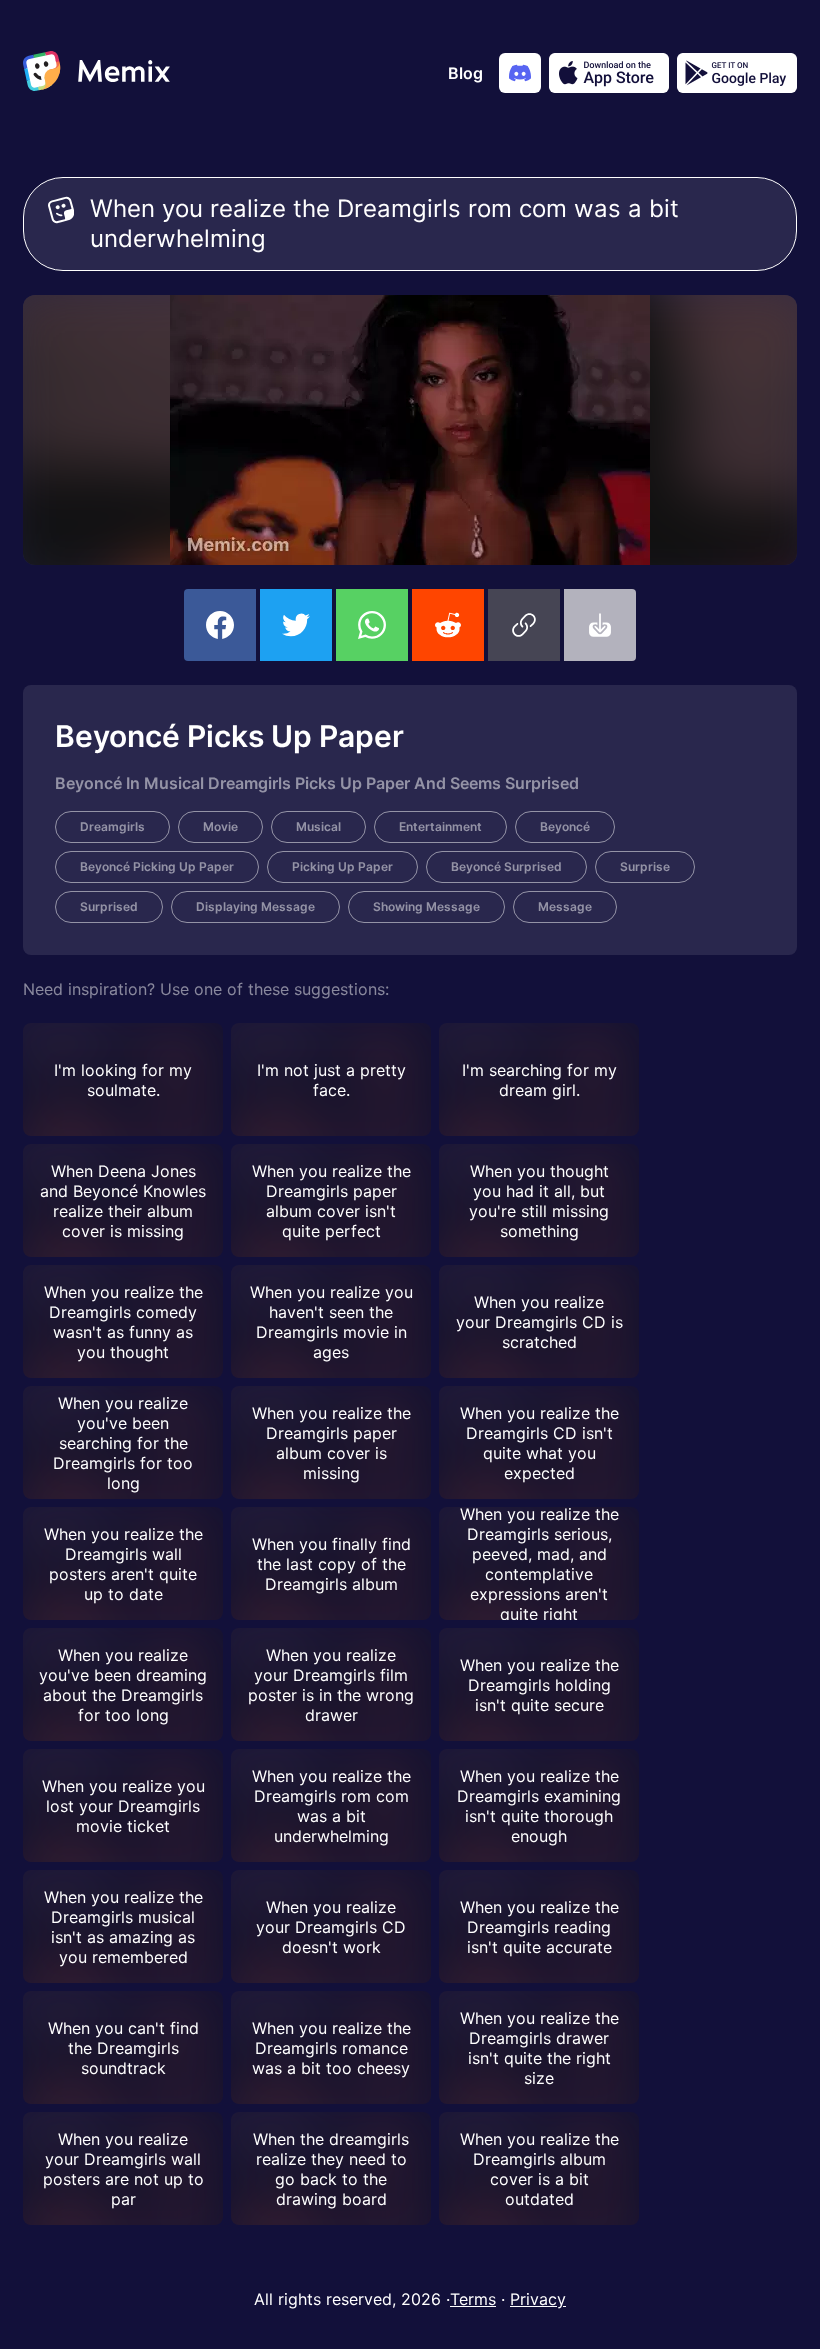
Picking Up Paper (342, 866)
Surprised (109, 906)
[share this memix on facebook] (220, 625)
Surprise (645, 866)
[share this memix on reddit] (448, 625)
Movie (220, 826)
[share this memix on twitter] (296, 625)
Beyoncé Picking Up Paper (157, 866)
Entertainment (440, 826)
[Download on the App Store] (609, 73)
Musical (318, 826)
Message (565, 906)
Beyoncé (565, 826)
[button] (524, 625)
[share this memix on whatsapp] (372, 625)
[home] (96, 73)
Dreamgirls (112, 826)
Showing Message (426, 906)
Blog (465, 73)
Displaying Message (255, 906)
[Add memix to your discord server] (520, 73)
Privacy (538, 2299)
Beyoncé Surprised (506, 866)
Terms (473, 2299)
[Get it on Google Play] (737, 73)
